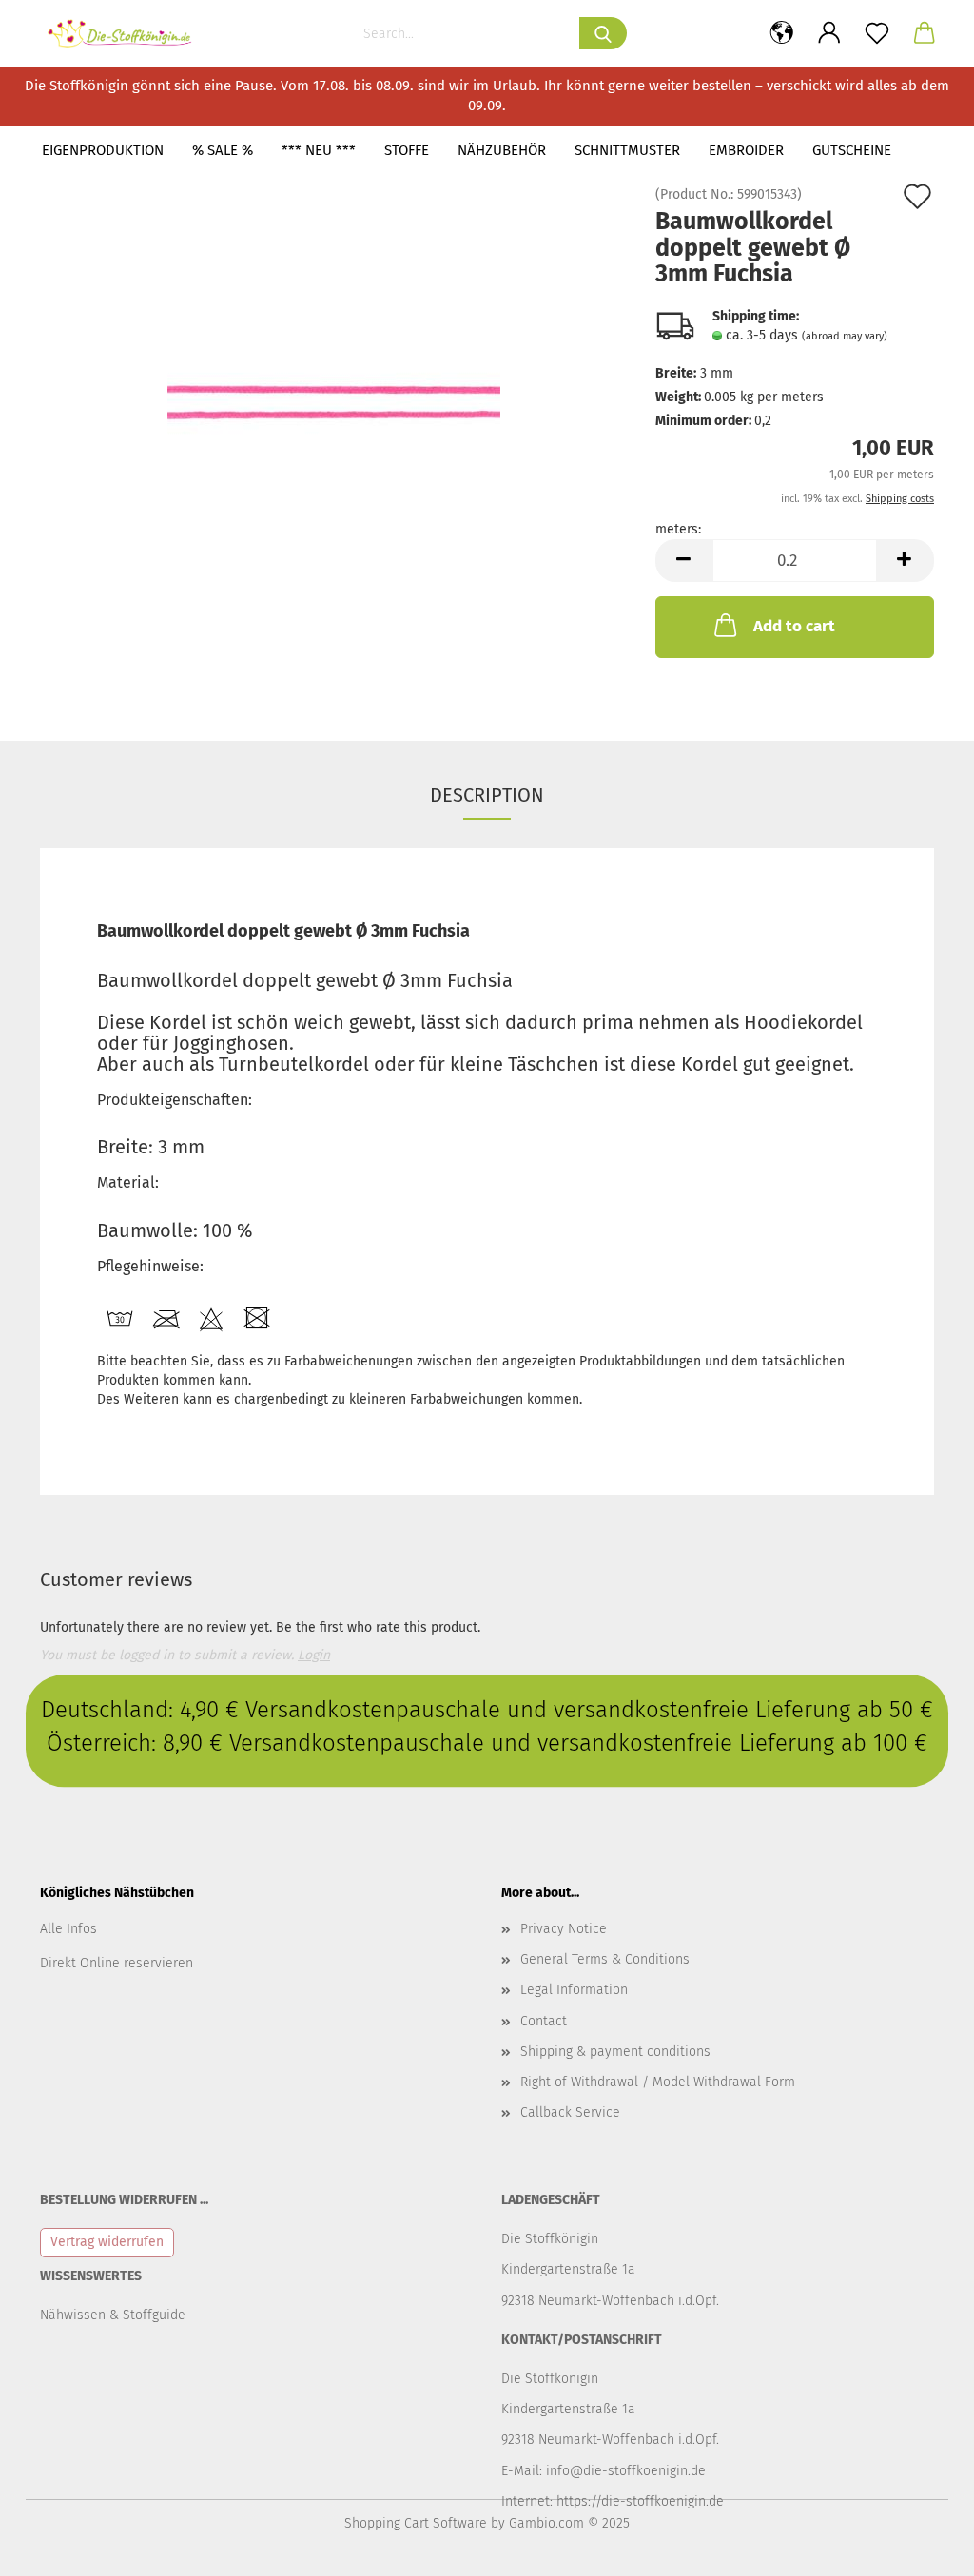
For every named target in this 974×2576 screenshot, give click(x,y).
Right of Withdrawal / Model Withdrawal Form (658, 2082)
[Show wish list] (877, 33)
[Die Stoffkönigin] (127, 33)
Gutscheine (852, 150)
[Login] (829, 33)
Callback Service (570, 2112)
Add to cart (794, 626)
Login (314, 1655)
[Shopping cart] (925, 33)
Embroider (746, 150)
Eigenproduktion (103, 150)
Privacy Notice (564, 1929)
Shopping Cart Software (416, 2523)
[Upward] (922, 2547)
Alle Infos (68, 1929)
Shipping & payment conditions (615, 2052)
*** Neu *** (319, 150)
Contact (544, 2021)
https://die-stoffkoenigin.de (640, 2501)
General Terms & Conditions (605, 1959)
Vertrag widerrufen (107, 2242)
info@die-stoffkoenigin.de (626, 2471)
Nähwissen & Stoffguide (113, 2315)
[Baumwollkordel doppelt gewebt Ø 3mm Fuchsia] (334, 402)
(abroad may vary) (845, 336)
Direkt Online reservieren (117, 1963)
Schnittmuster (627, 150)
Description (487, 795)
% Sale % (223, 150)
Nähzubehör (502, 150)
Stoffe (407, 150)
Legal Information (574, 1990)
